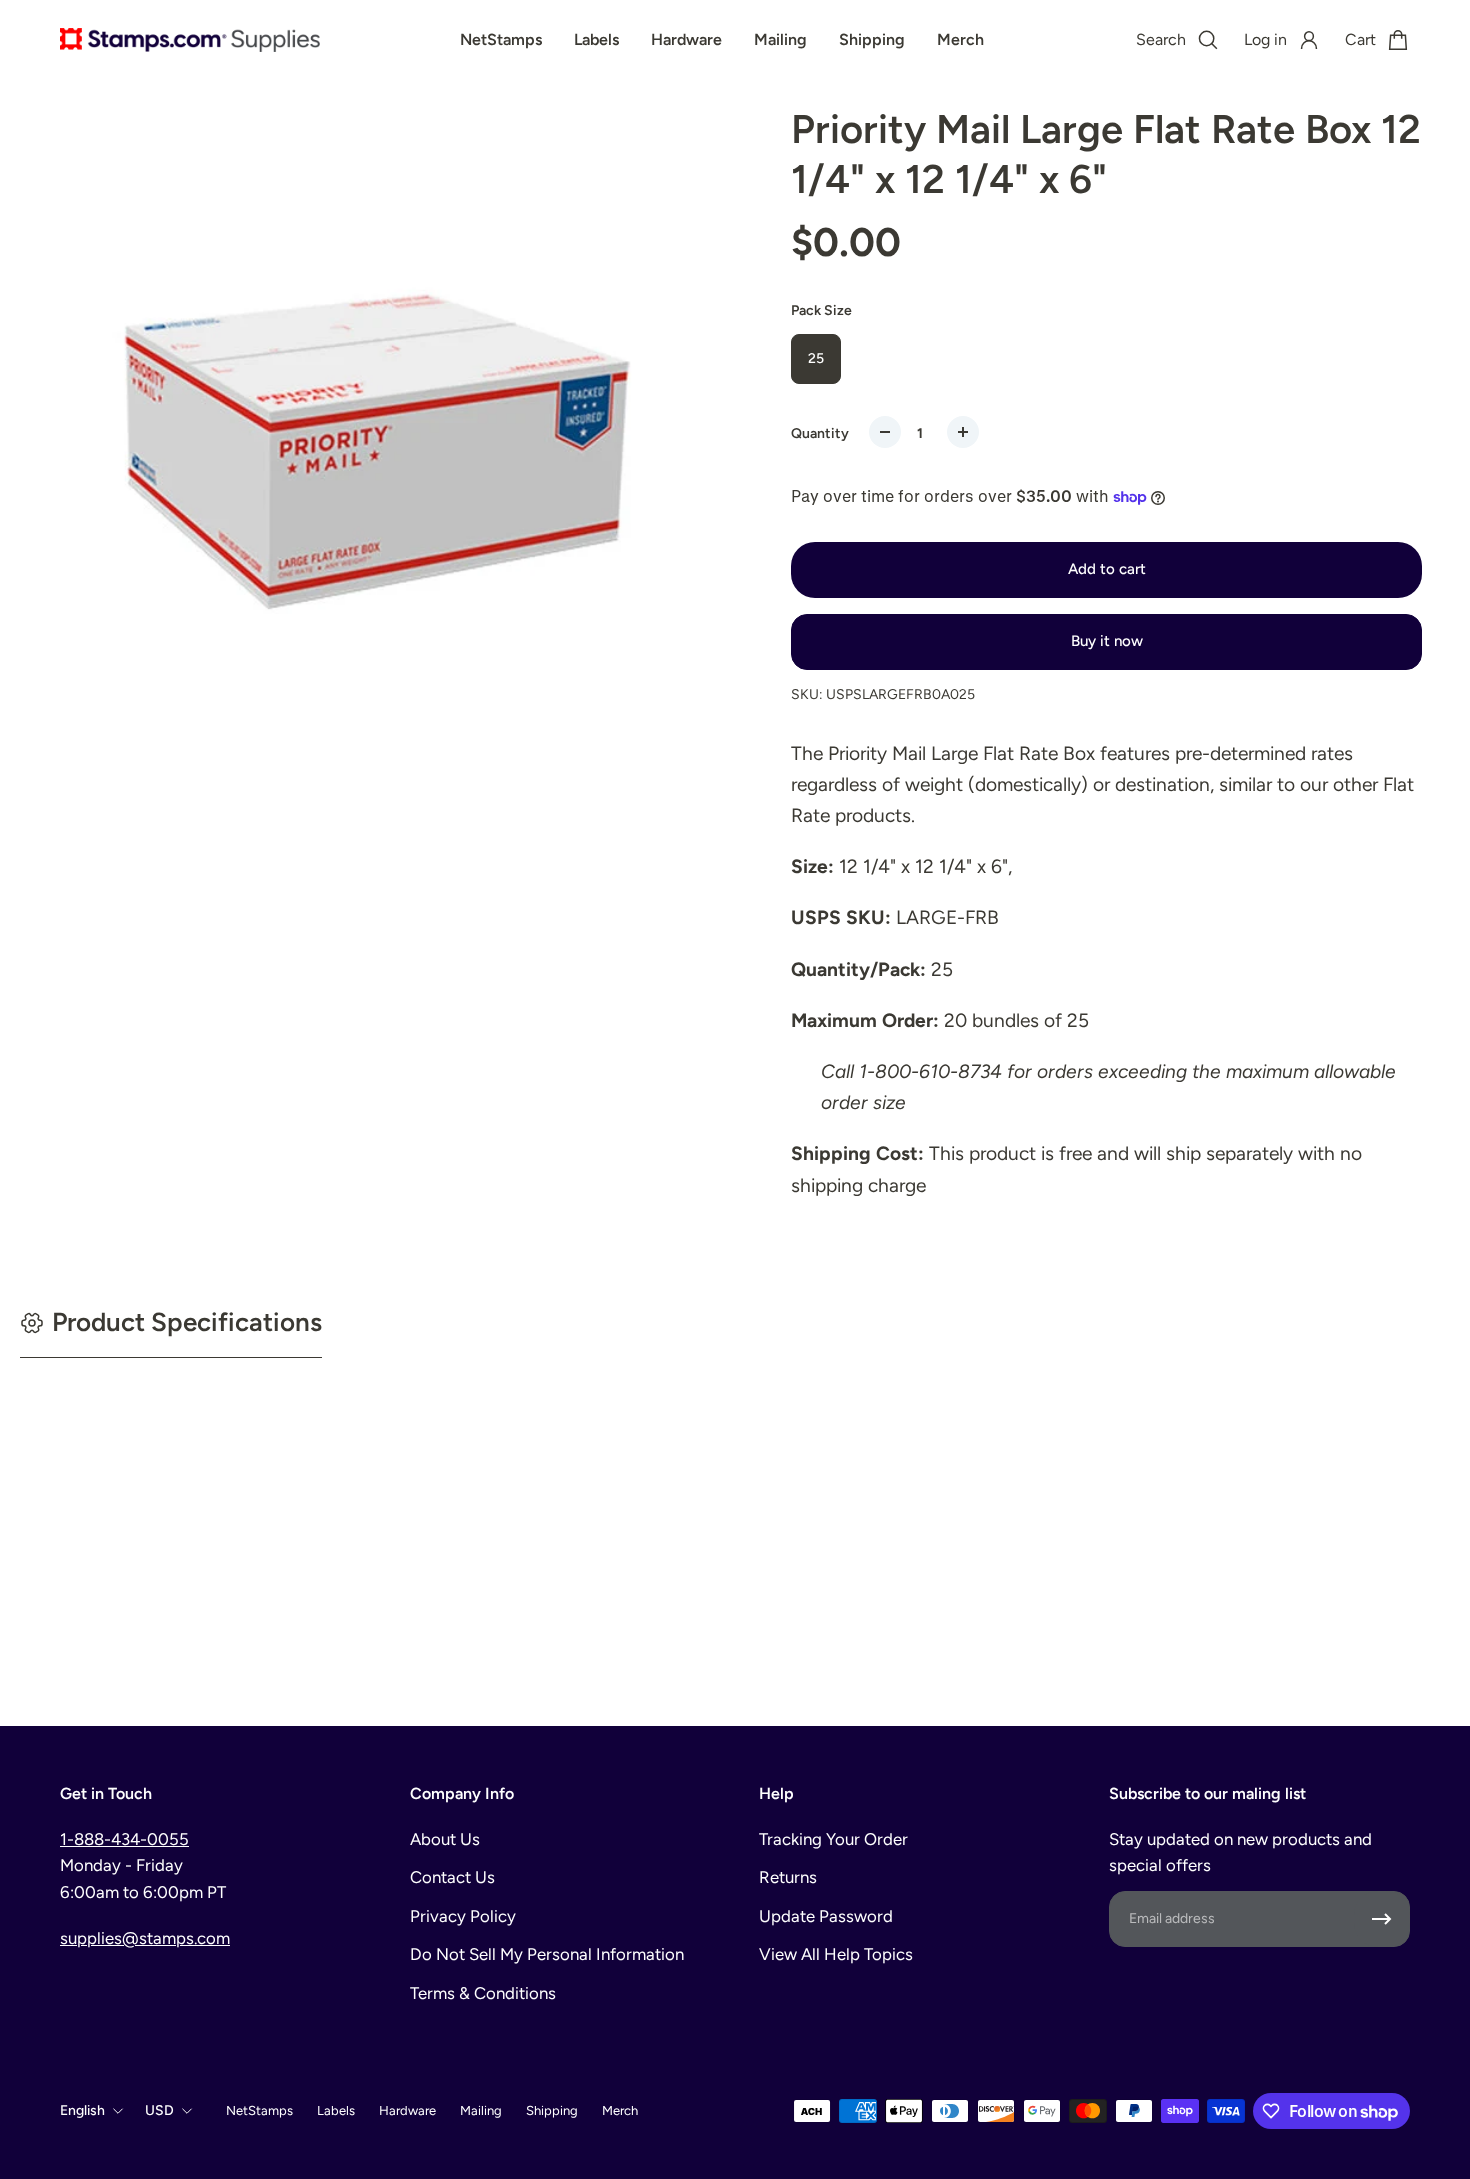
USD (159, 2110)
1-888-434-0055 (124, 1839)
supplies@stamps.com (145, 1938)
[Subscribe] (1382, 1919)
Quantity (820, 433)
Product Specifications (187, 1322)
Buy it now (1107, 641)
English (82, 2110)
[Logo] (190, 40)
